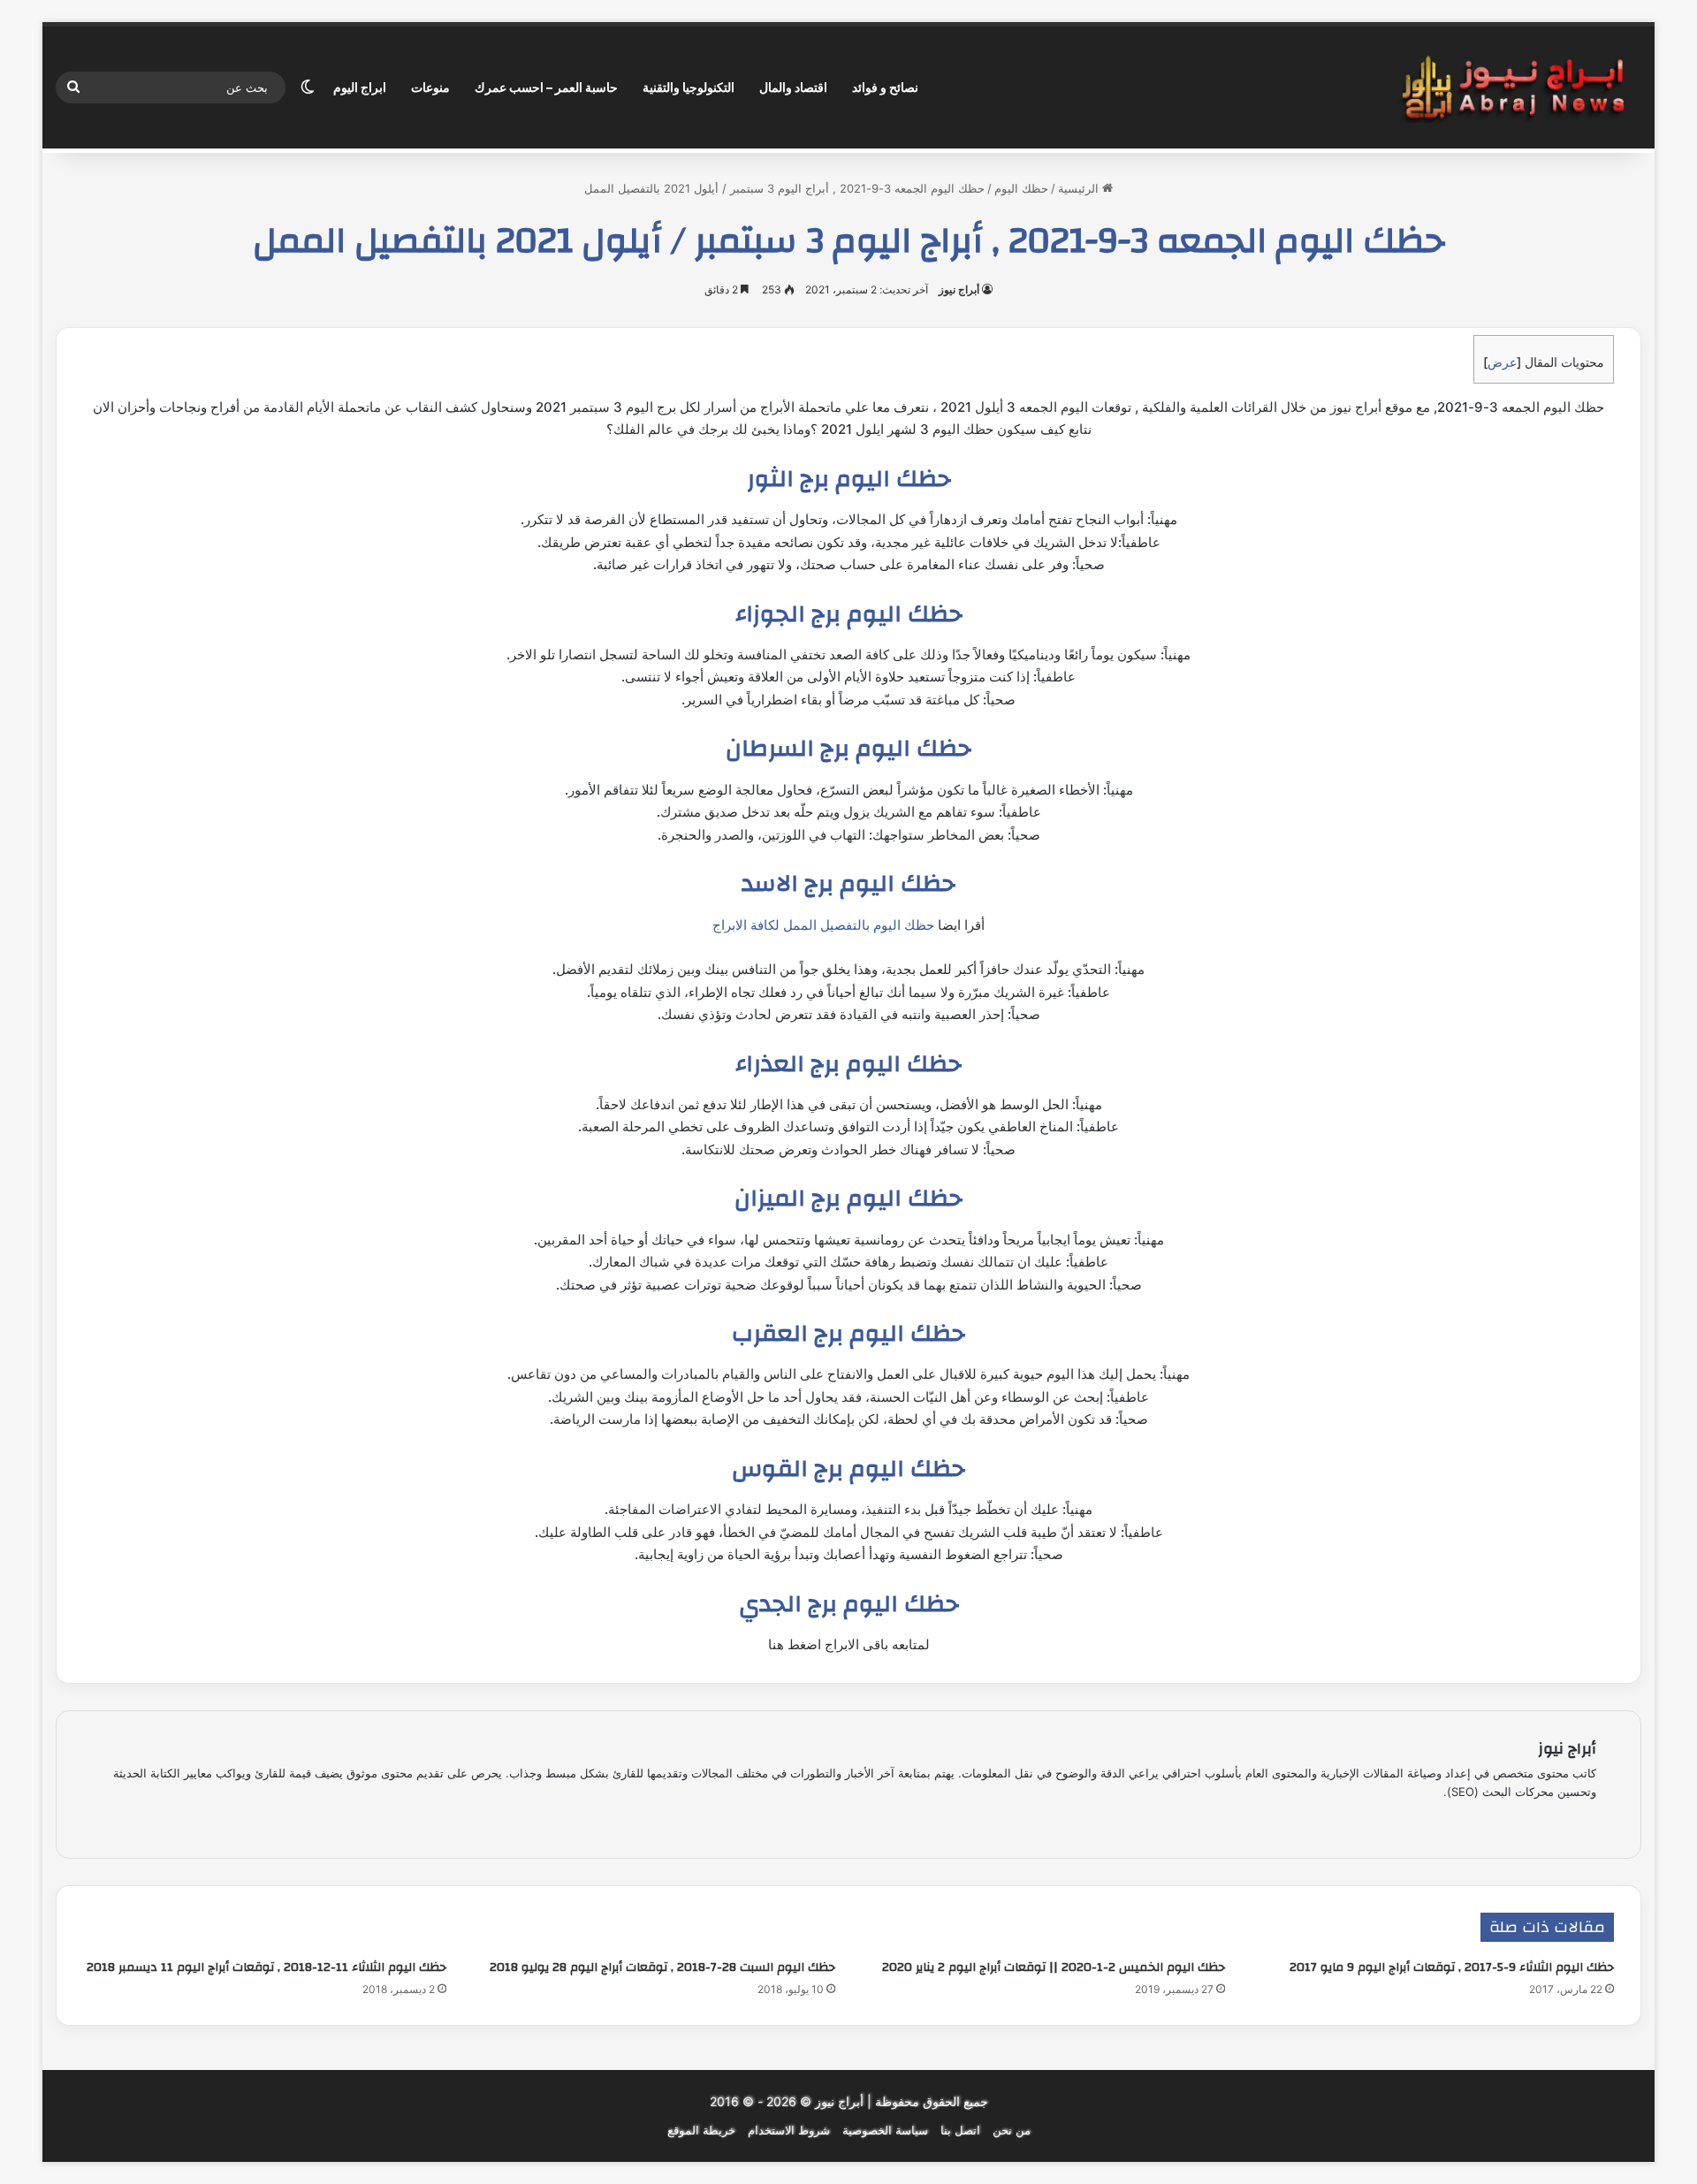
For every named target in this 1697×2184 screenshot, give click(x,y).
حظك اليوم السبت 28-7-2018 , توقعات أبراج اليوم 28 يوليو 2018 (662, 1967)
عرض (1502, 362)
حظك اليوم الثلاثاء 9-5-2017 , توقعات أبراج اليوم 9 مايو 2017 (1452, 1967)
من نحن (1012, 2130)
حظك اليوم (1021, 188)
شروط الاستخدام (789, 2130)
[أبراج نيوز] (1513, 88)
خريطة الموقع (701, 2130)
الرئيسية (1080, 188)
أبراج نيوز (959, 289)
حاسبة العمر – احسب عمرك (546, 87)
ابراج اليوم (360, 87)
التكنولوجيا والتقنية (689, 87)
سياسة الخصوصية (885, 2130)
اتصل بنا (960, 2130)
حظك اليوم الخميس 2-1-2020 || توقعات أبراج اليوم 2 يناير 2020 (1054, 1967)
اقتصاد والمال (793, 87)
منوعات (430, 87)
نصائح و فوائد (885, 87)
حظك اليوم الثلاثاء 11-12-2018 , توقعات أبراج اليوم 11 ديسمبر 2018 (266, 1967)
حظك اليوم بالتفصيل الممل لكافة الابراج (823, 925)
